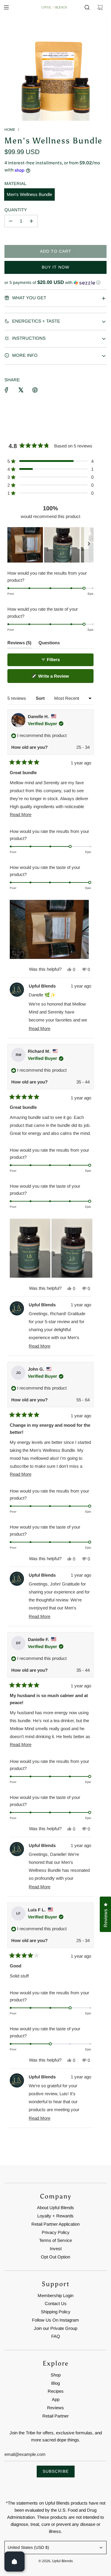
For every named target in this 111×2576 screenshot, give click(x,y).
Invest (56, 2249)
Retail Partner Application (55, 2224)
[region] (50, 545)
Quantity (16, 210)
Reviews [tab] (19, 644)
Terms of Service (55, 2240)
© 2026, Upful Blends (56, 2561)
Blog (55, 2383)
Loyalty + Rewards (55, 2216)
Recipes (56, 2391)
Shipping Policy (56, 2312)
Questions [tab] (49, 644)
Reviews (55, 2408)
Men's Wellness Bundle (29, 194)
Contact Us (56, 2303)
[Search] (87, 7)
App (56, 2399)
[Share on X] (21, 390)
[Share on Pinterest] (35, 390)
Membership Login (55, 2295)
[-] (11, 221)
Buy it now (55, 267)
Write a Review (62, 678)
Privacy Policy (56, 2232)
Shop (56, 2375)
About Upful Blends (55, 2208)
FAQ (56, 2336)
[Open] (15, 2562)
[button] (55, 283)
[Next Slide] (89, 545)
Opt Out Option (55, 2257)
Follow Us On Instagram (55, 2320)
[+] (31, 221)
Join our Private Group (55, 2328)
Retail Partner (55, 2416)
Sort (41, 698)
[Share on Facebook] (7, 390)
